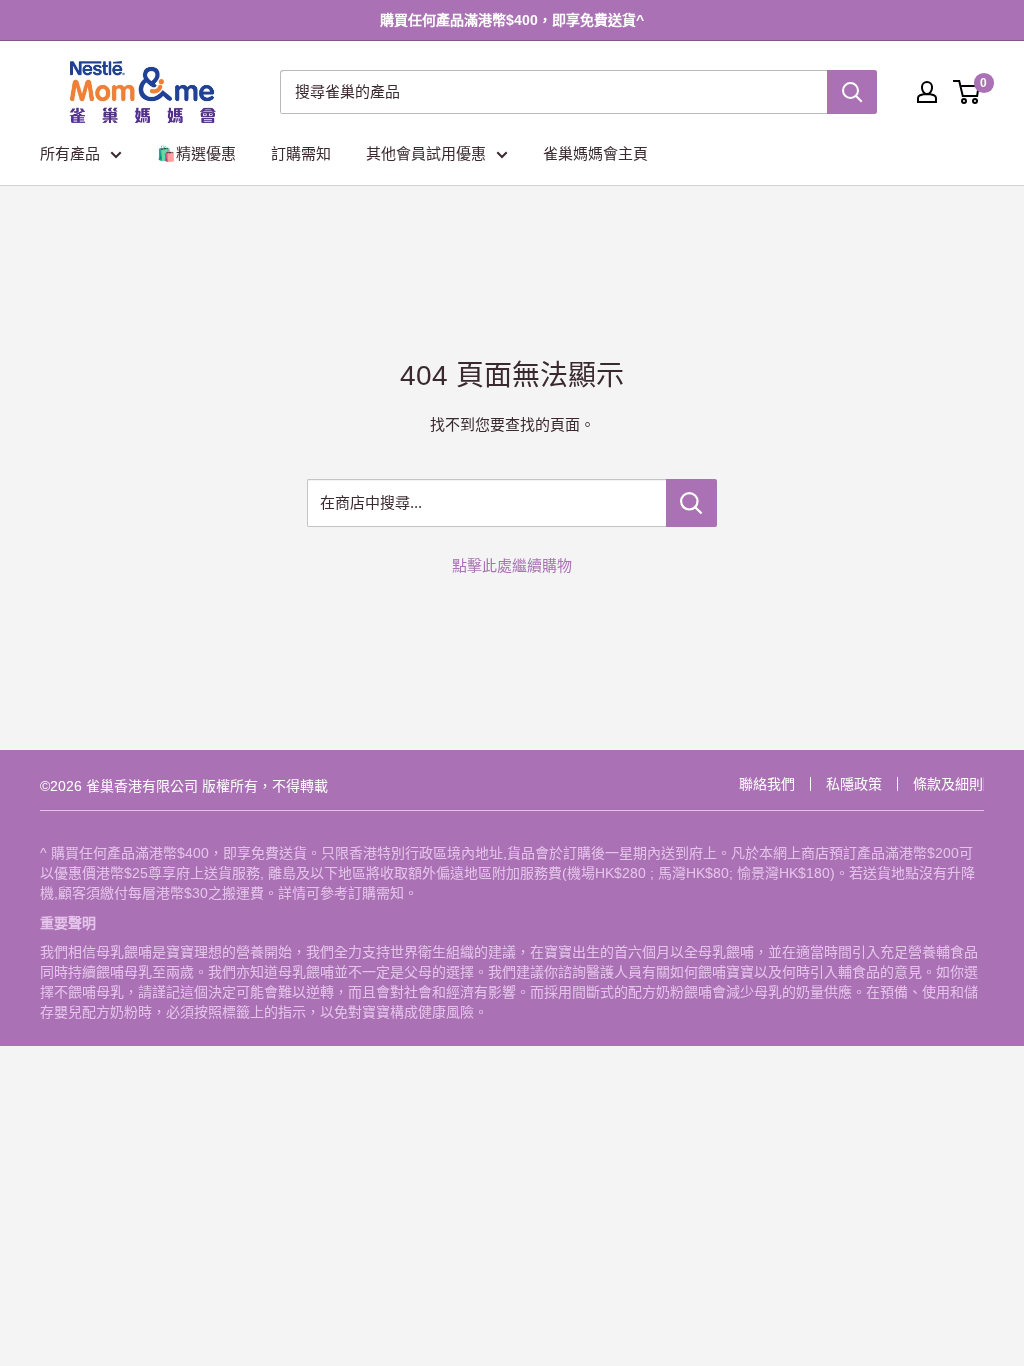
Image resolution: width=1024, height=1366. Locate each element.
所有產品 (70, 153)
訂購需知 (301, 153)
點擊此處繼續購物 (512, 565)
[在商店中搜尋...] (691, 503)
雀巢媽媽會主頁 (595, 153)
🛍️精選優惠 (196, 153)
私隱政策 (854, 784)
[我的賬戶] (927, 92)
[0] (967, 92)
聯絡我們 (767, 784)
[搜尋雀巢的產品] (852, 92)
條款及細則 (948, 784)
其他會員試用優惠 (426, 153)
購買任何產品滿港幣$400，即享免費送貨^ (512, 20)
